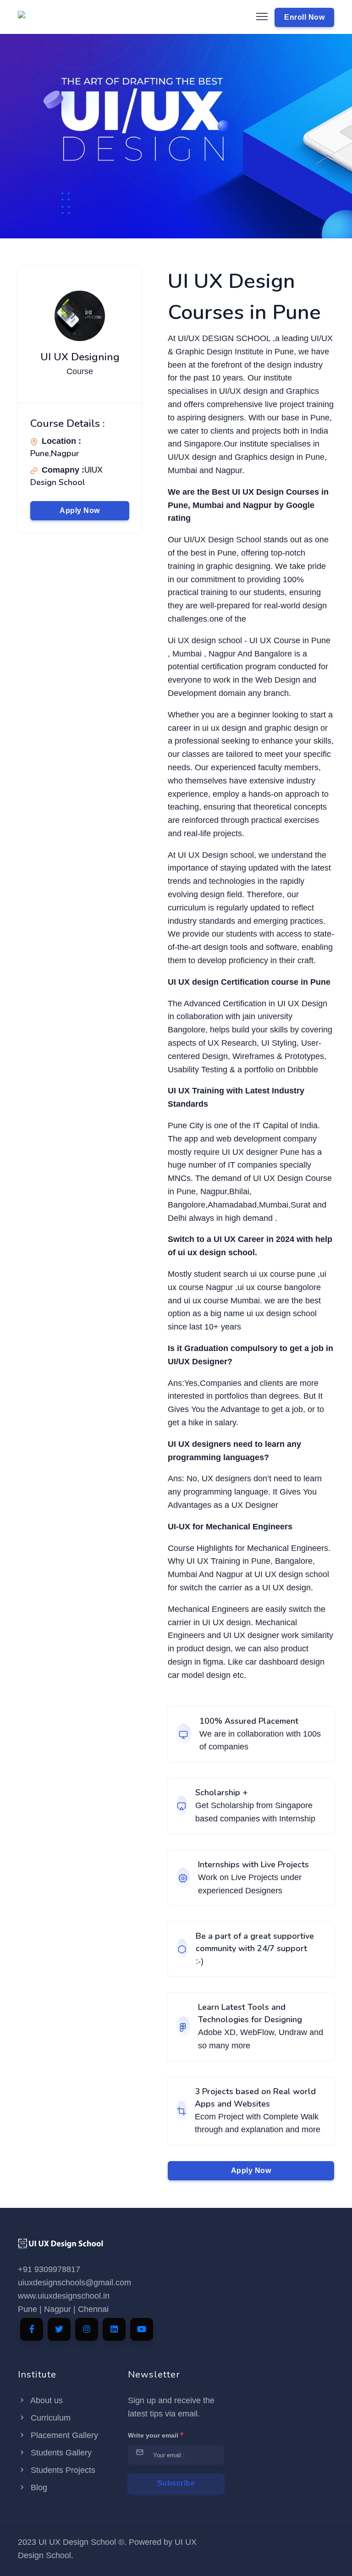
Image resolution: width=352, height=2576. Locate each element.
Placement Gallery (63, 2435)
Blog (38, 2488)
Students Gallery (60, 2453)
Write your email (156, 2435)
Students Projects (62, 2470)
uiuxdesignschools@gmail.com (74, 2283)
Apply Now (80, 510)
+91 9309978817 (49, 2269)
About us (46, 2400)
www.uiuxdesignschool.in (64, 2296)
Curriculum (49, 2418)
